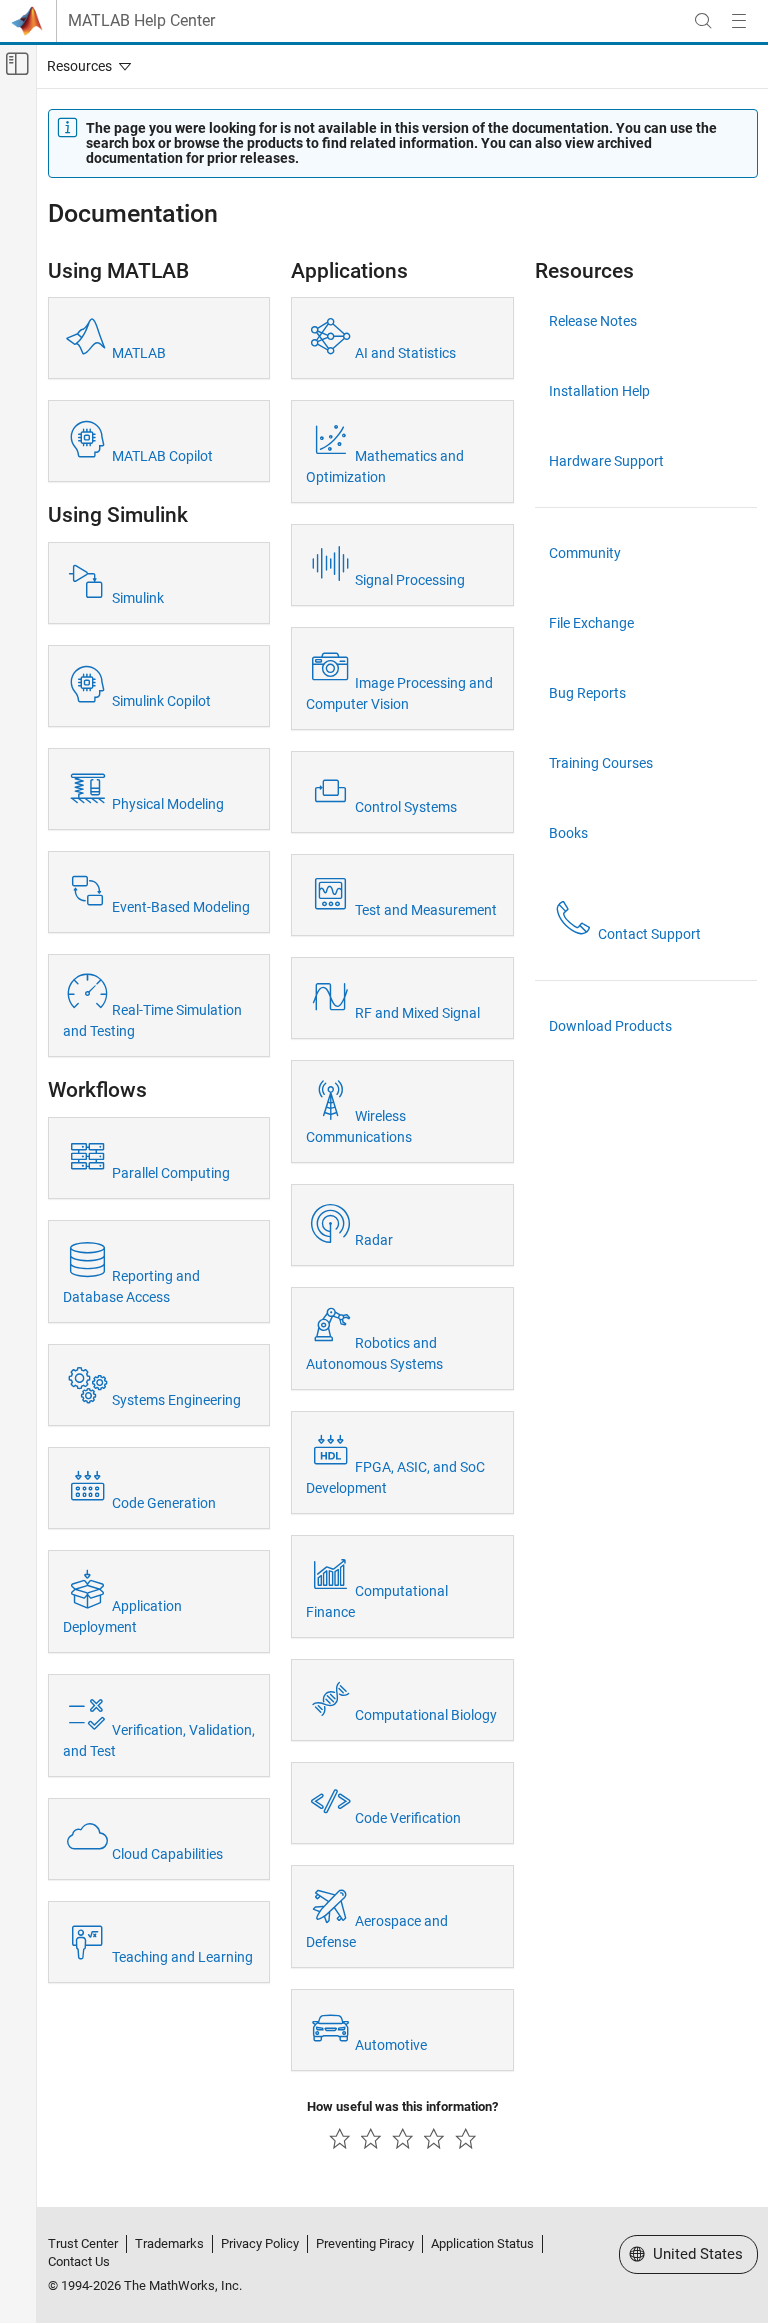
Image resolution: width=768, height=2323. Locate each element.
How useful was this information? (402, 2106)
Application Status (482, 2243)
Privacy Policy (260, 2243)
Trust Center (83, 2243)
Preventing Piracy (365, 2243)
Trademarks (169, 2243)
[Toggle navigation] (85, 66)
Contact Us (79, 2261)
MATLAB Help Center (141, 21)
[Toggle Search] (703, 21)
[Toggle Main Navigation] (739, 21)
